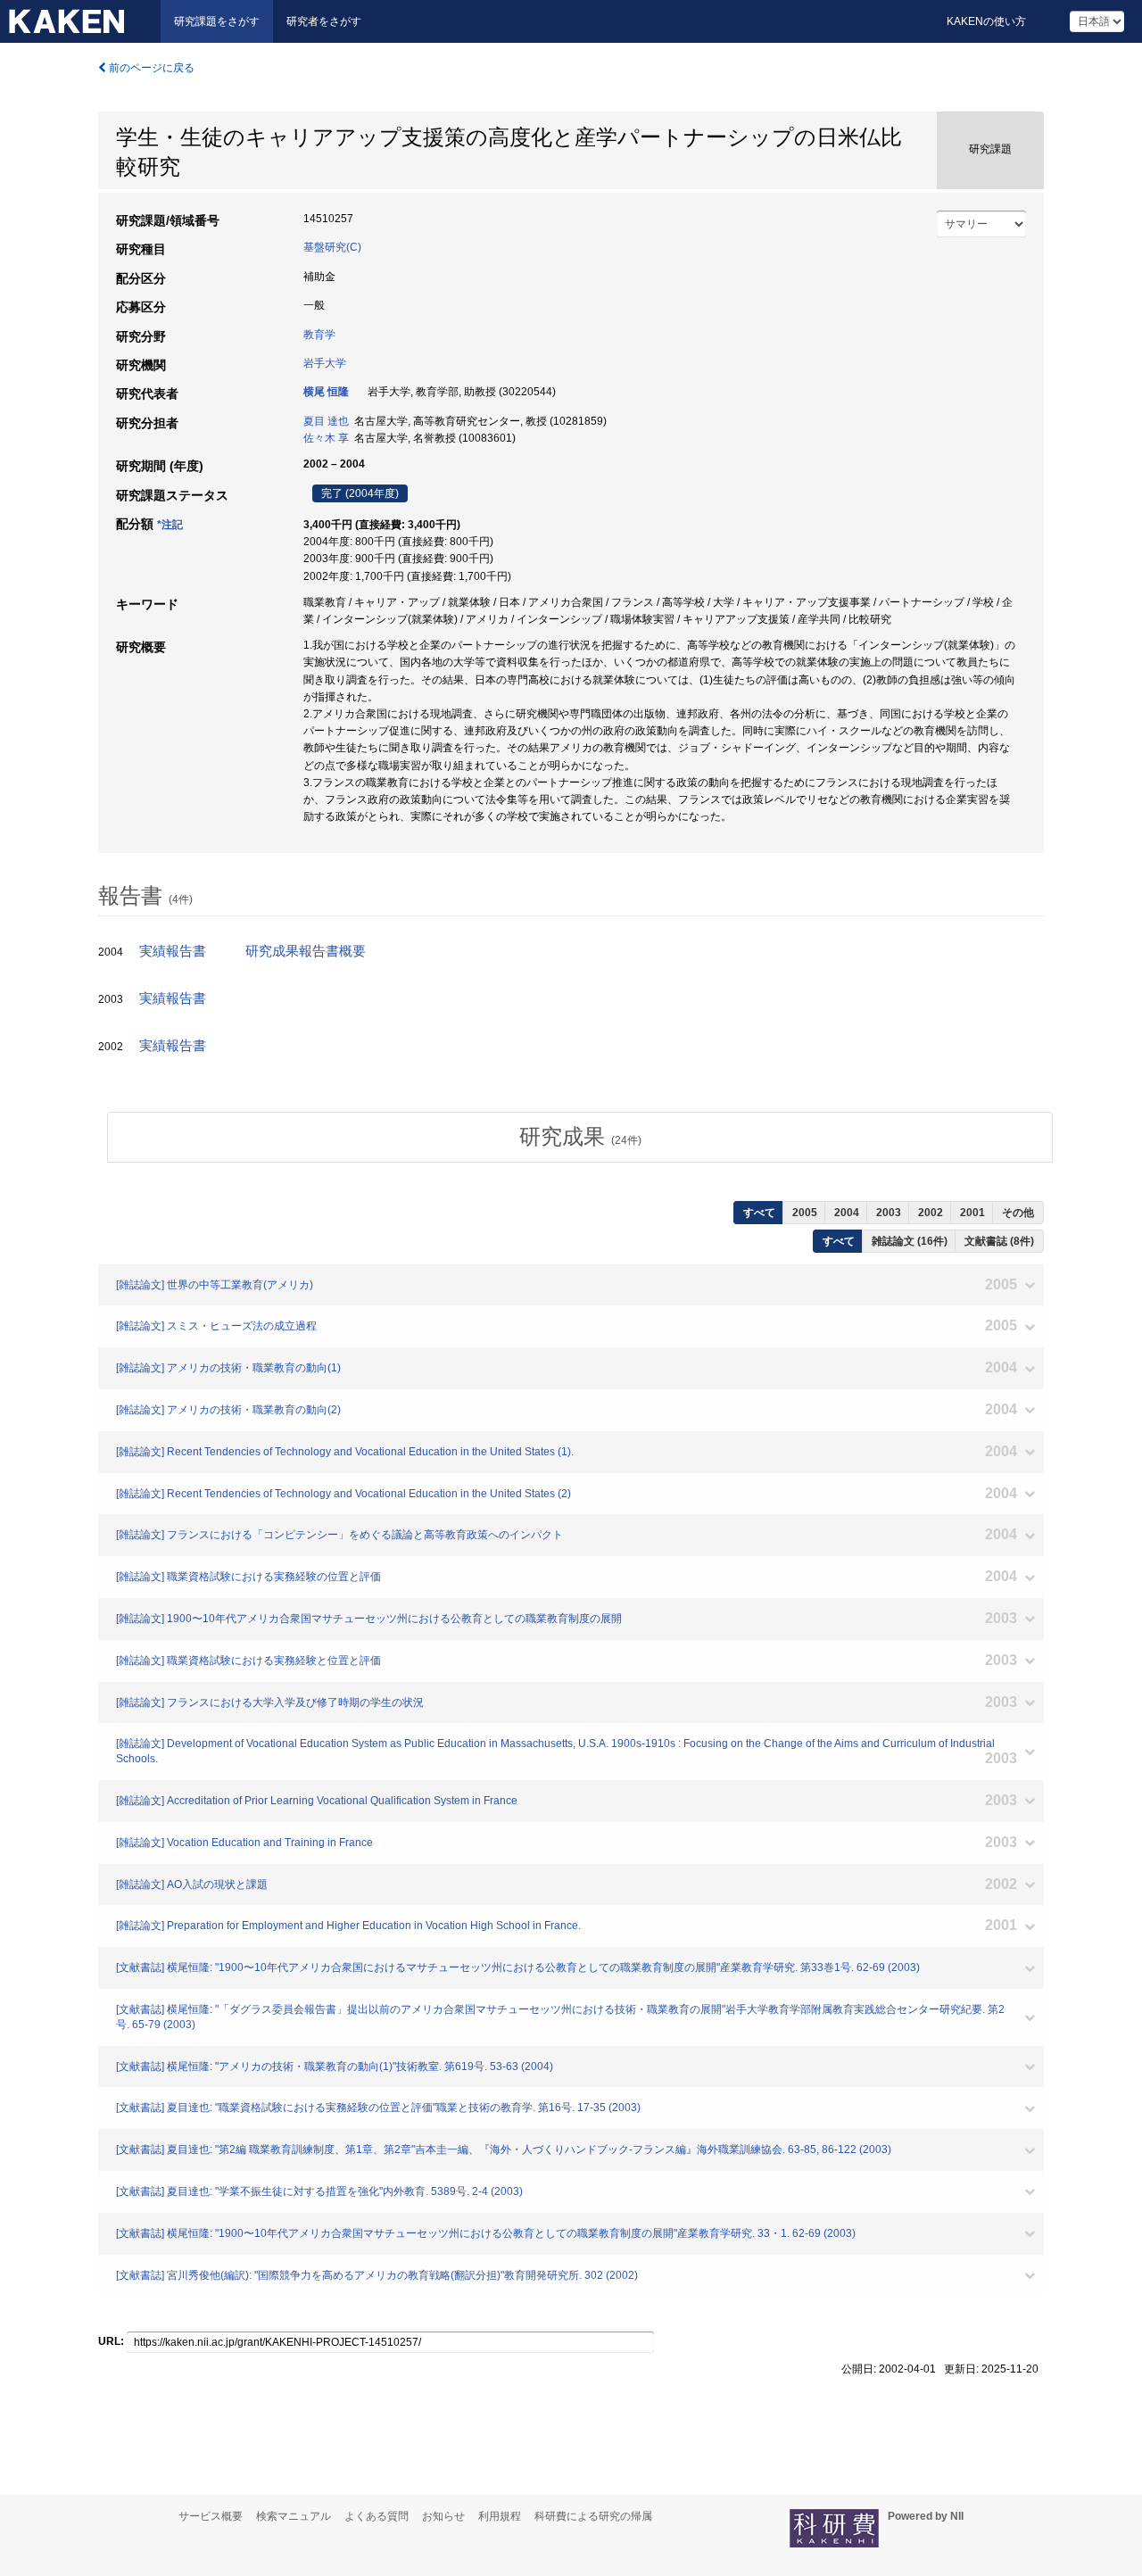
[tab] (580, 1137)
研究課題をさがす (217, 21)
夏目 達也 (326, 421)
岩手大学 (325, 363)
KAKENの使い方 (986, 21)
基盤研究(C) (332, 247)
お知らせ (443, 2516)
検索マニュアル (294, 2516)
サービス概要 (211, 2516)
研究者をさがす (324, 21)
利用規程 (500, 2516)
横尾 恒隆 (326, 392)
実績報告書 (173, 951)
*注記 (170, 525)
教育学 (319, 335)
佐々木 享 (326, 438)
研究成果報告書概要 (306, 951)
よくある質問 (377, 2516)
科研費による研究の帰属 (593, 2516)
